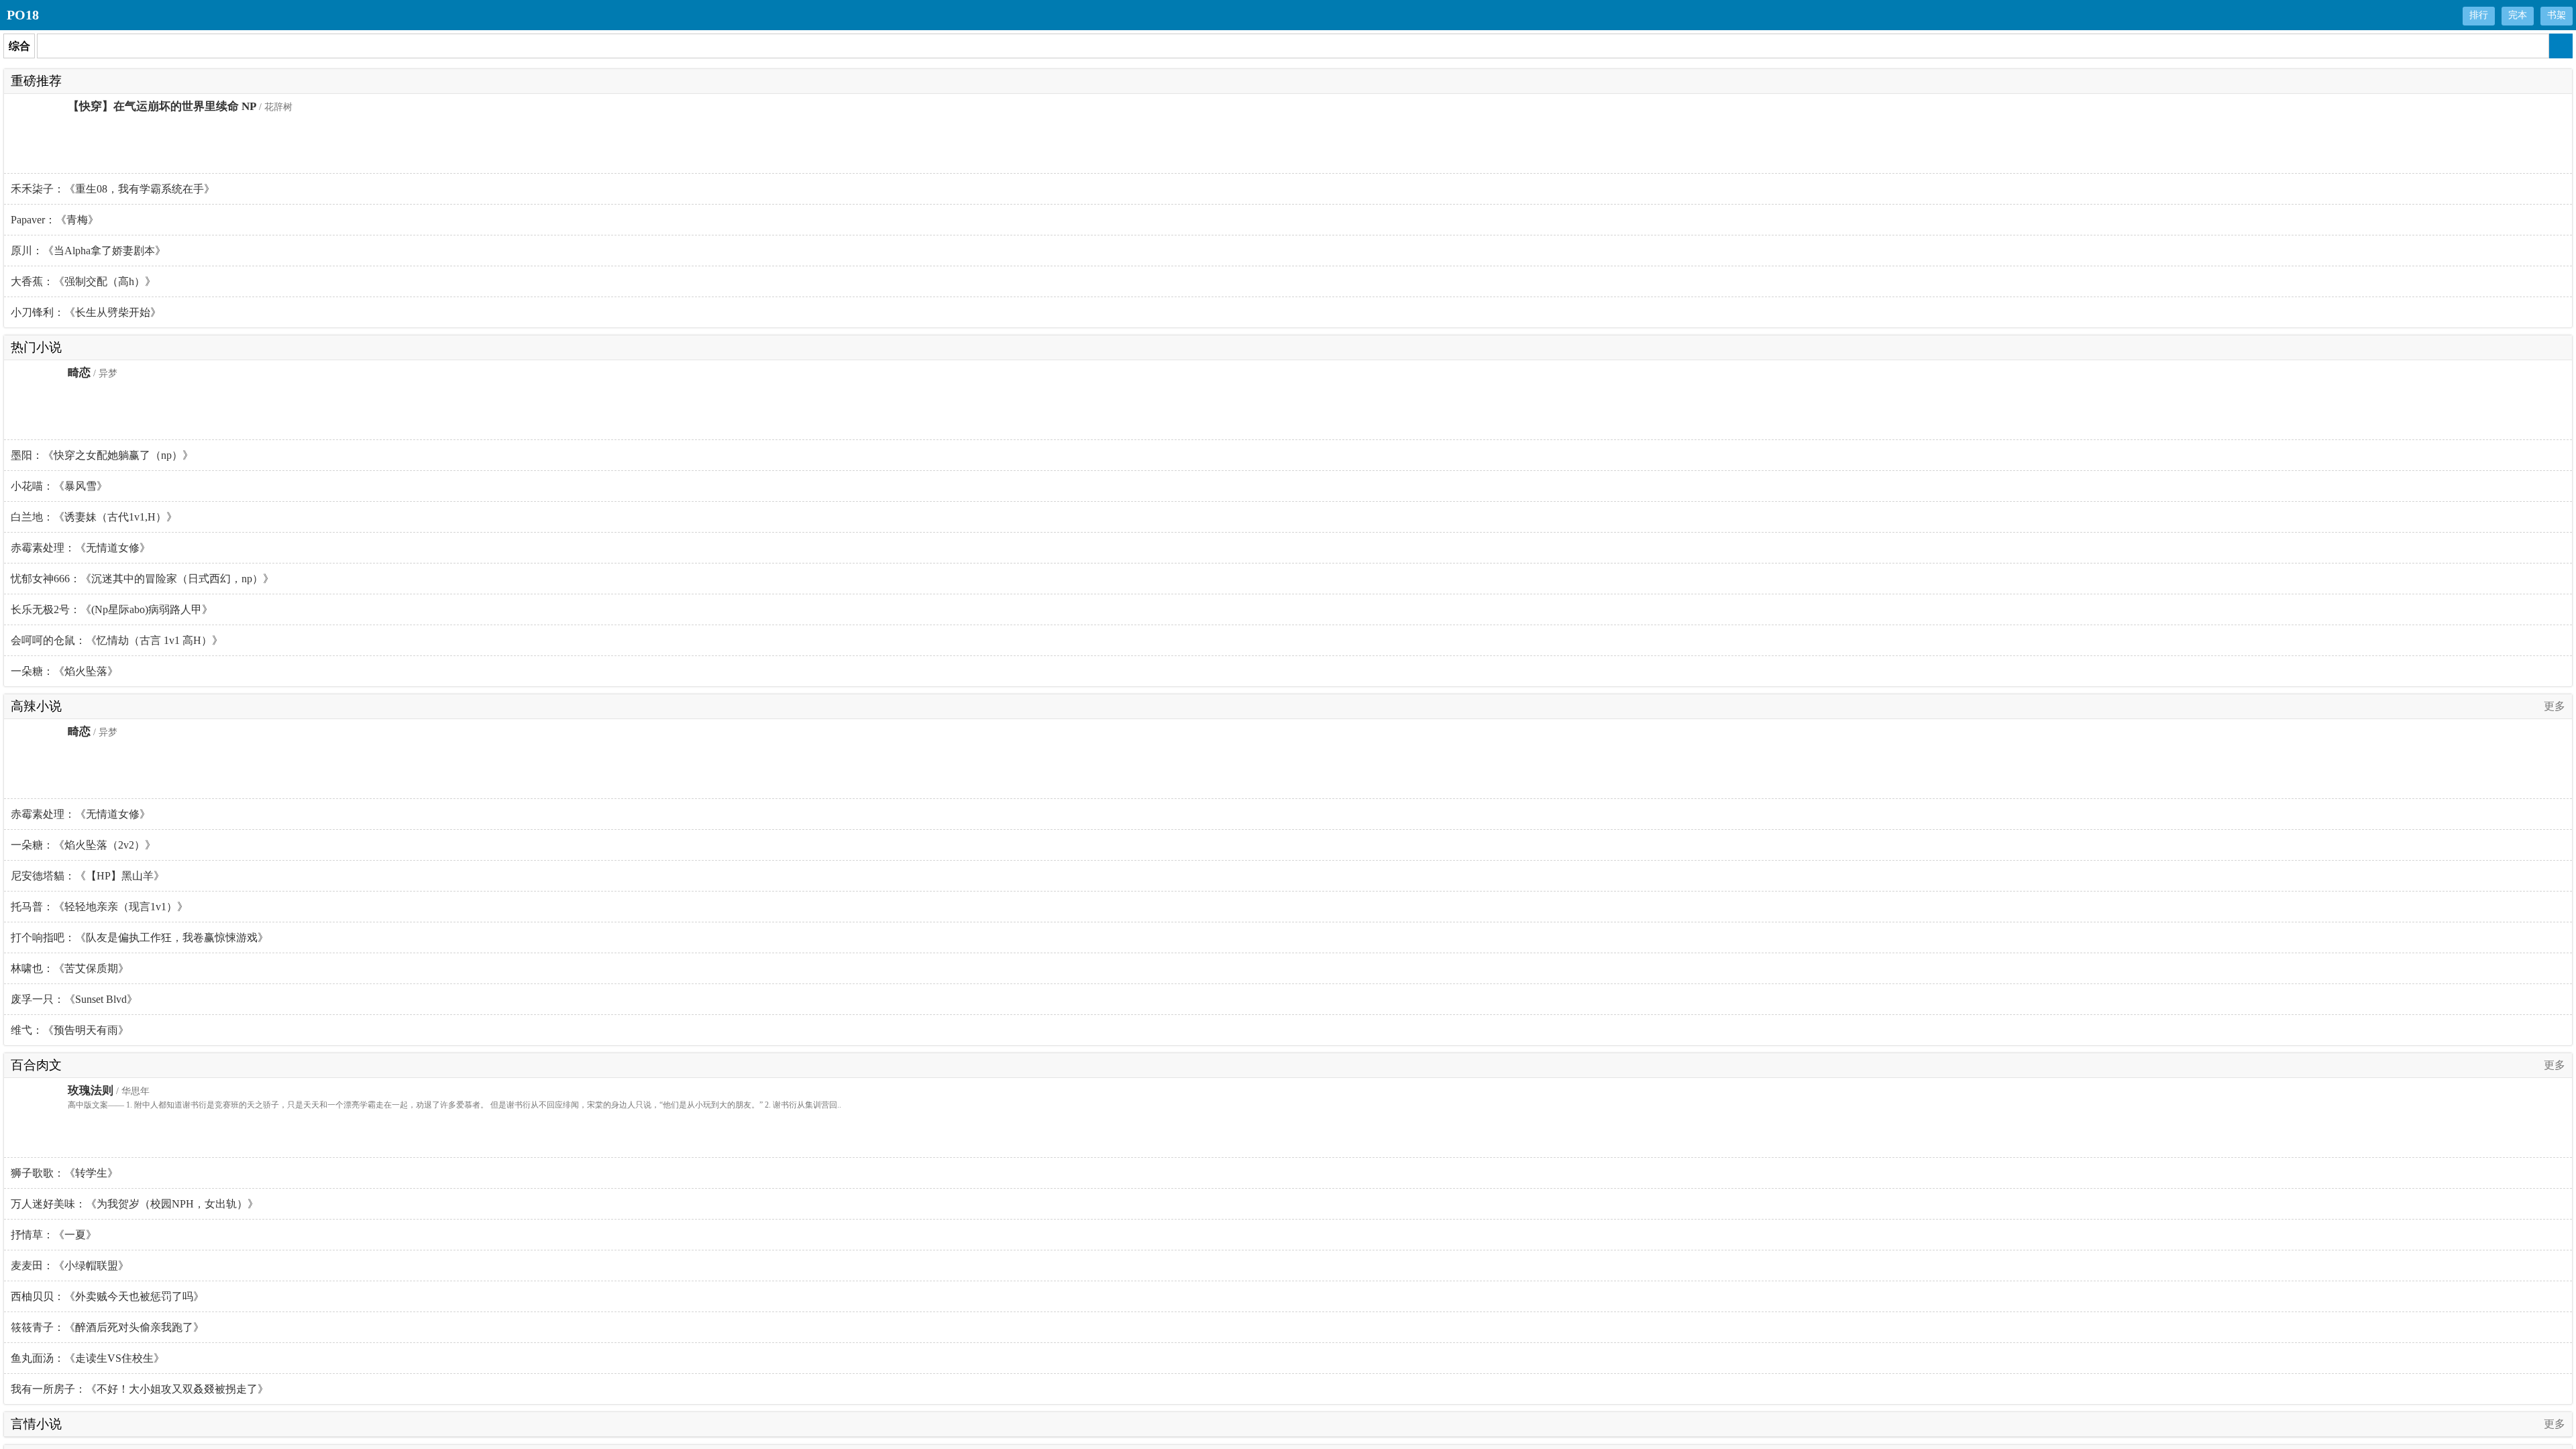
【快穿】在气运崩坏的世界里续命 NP (162, 106)
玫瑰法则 (91, 1090)
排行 (2479, 15)
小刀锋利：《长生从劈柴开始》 (86, 312)
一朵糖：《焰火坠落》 (64, 671)
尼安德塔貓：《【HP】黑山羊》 (88, 876)
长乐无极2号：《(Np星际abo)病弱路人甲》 (112, 609)
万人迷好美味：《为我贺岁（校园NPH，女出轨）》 (135, 1204)
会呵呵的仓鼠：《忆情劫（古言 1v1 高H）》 (117, 640)
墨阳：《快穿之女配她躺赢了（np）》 (102, 455)
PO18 (23, 15)
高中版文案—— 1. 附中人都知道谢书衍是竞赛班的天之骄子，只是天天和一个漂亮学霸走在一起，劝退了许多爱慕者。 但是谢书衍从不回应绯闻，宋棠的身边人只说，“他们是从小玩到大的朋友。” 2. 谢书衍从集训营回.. (454, 1105)
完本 (2518, 15)
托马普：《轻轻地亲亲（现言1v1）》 (99, 907)
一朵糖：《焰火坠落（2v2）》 (83, 845)
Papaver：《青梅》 (55, 220)
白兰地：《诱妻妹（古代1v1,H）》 (94, 517)
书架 (2557, 15)
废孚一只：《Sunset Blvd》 (74, 999)
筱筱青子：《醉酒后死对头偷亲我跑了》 (107, 1327)
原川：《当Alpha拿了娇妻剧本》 (88, 251)
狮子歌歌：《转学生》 (64, 1173)
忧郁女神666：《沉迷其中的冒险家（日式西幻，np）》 (142, 579)
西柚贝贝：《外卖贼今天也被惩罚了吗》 (107, 1296)
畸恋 (79, 373)
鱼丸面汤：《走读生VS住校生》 (88, 1358)
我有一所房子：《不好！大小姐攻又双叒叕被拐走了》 (140, 1389)
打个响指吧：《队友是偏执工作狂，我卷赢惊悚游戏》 (140, 937)
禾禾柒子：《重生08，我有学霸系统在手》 (113, 189)
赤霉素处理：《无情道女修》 (80, 548)
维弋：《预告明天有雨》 (70, 1030)
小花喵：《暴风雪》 (59, 486)
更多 (2555, 706)
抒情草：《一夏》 (54, 1235)
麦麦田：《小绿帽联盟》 (70, 1266)
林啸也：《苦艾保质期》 (70, 968)
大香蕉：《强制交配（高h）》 (83, 281)
